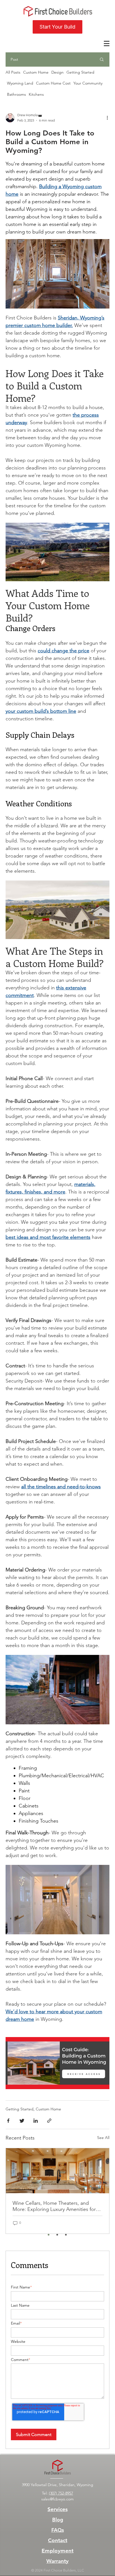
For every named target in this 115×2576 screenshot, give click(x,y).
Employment (57, 2551)
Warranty (57, 2561)
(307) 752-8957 (61, 2493)
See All (103, 2138)
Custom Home (36, 72)
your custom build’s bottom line (41, 711)
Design (57, 72)
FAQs (58, 2530)
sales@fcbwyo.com (57, 2499)
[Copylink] (49, 2121)
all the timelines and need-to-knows (61, 1487)
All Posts (13, 72)
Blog (58, 2520)
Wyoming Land (20, 84)
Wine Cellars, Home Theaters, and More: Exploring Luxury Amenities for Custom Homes (54, 2206)
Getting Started (80, 72)
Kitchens (36, 94)
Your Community (88, 84)
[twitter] (22, 2121)
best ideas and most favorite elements (48, 1237)
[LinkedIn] (36, 2121)
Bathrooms (16, 94)
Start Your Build (57, 27)
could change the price (64, 651)
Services (57, 2509)
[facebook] (8, 2121)
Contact (58, 2540)
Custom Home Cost (53, 84)
